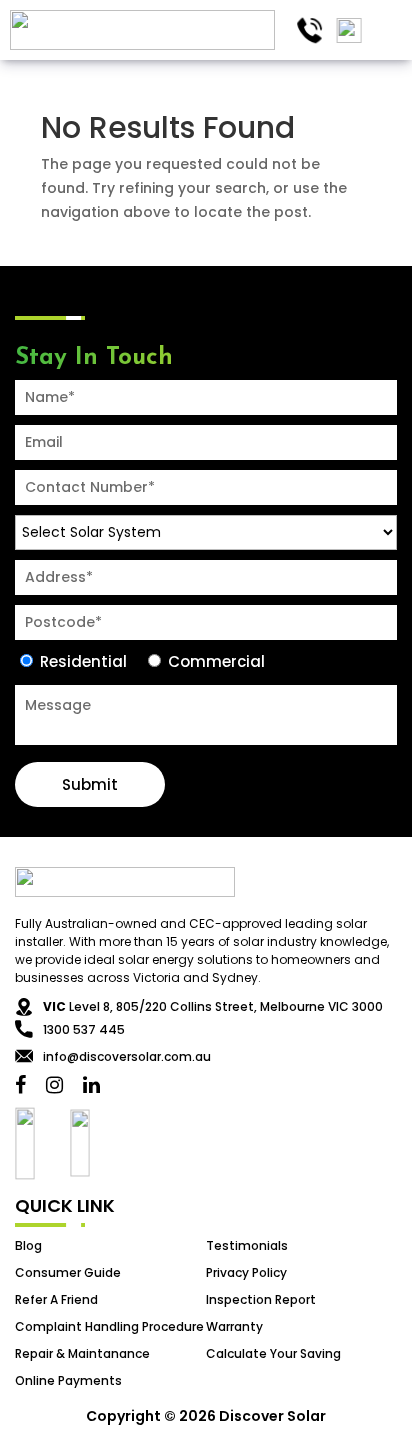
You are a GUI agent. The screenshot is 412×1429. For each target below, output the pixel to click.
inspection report (261, 1299)
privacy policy (246, 1272)
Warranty (234, 1326)
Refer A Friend (56, 1299)
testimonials (247, 1245)
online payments (68, 1380)
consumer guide (68, 1272)
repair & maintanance (82, 1353)
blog (28, 1245)
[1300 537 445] (309, 30)
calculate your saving (273, 1353)
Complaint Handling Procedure (109, 1326)
